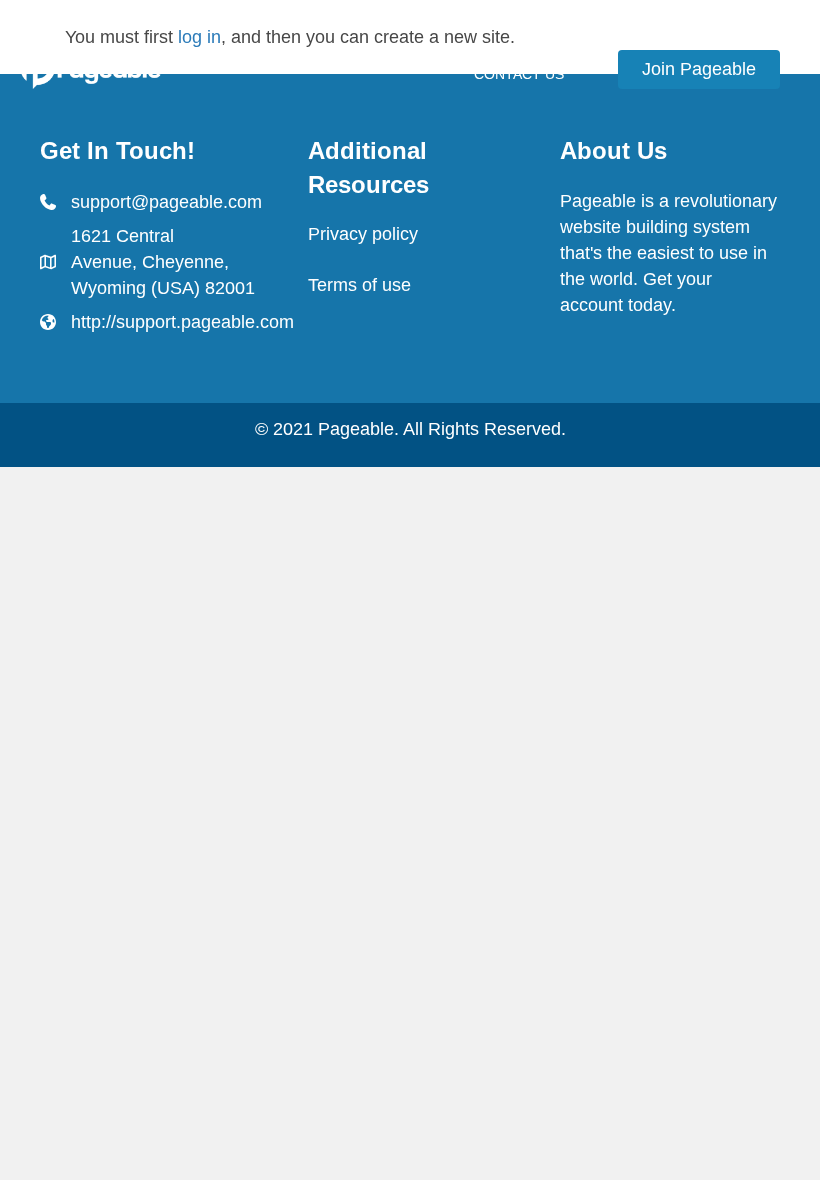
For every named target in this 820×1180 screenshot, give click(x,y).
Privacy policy (363, 234)
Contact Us (519, 74)
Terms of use (359, 285)
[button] (699, 69)
